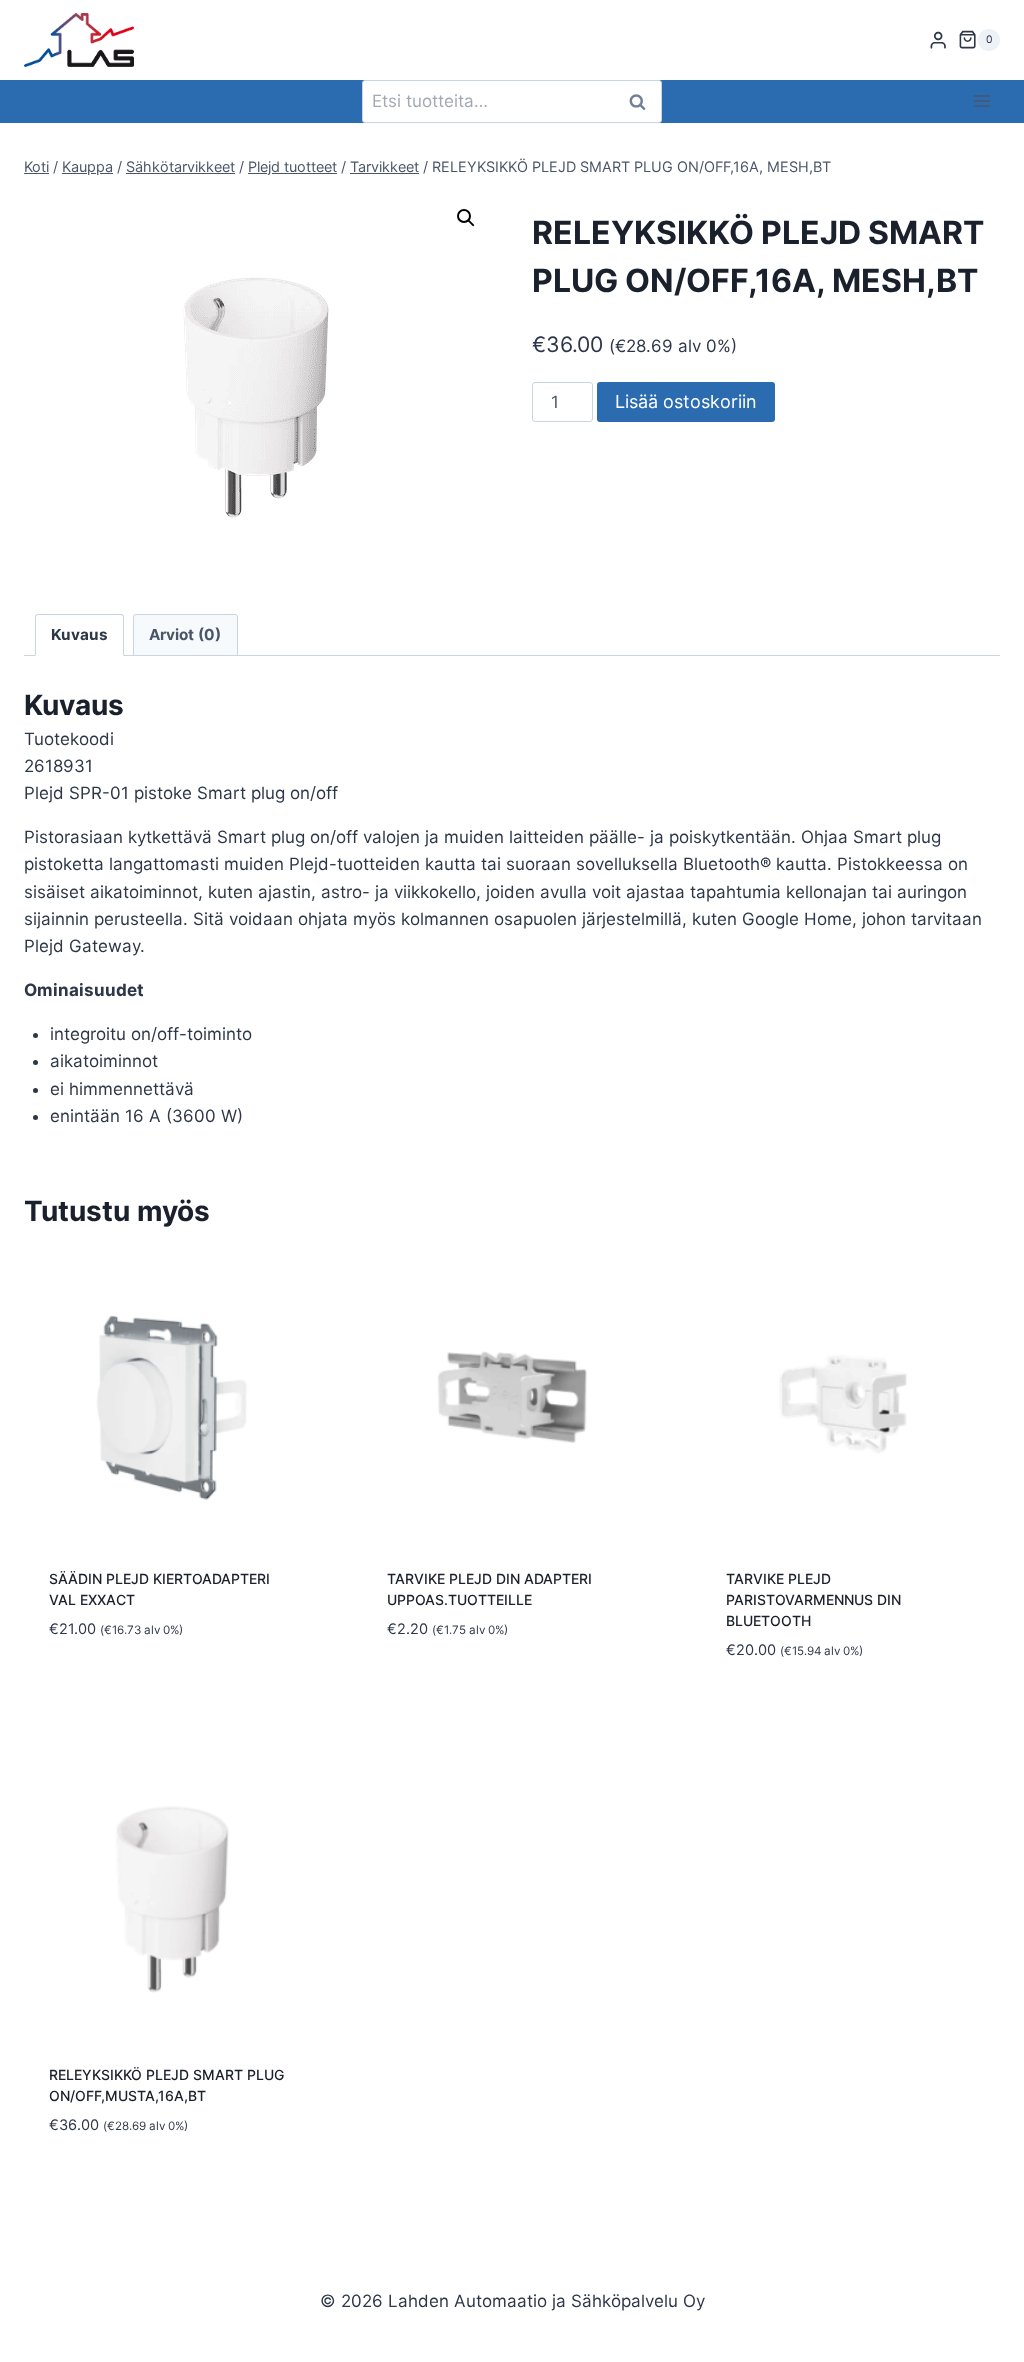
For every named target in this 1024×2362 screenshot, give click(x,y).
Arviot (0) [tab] (185, 634)
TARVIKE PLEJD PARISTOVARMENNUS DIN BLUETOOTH (813, 1599)
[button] (466, 218)
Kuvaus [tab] (79, 634)
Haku (643, 101)
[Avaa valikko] (981, 101)
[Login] (938, 40)
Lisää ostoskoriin (686, 401)
